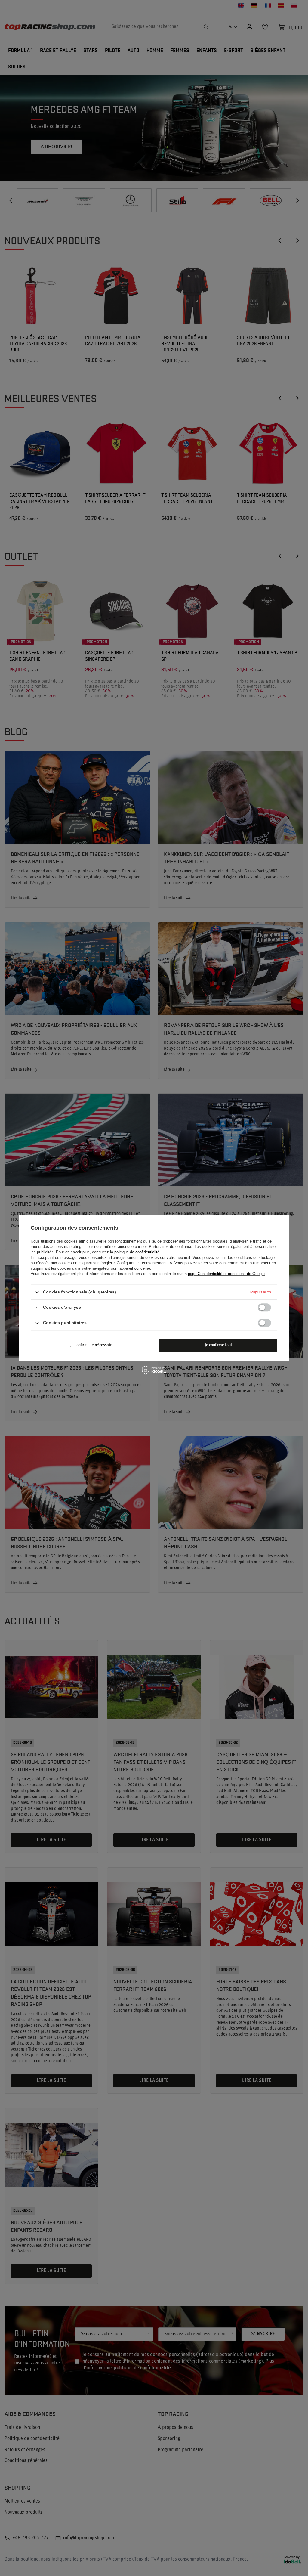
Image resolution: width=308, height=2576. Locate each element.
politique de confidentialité (137, 1252)
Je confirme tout (219, 1345)
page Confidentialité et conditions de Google (226, 1274)
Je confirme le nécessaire (92, 1345)
